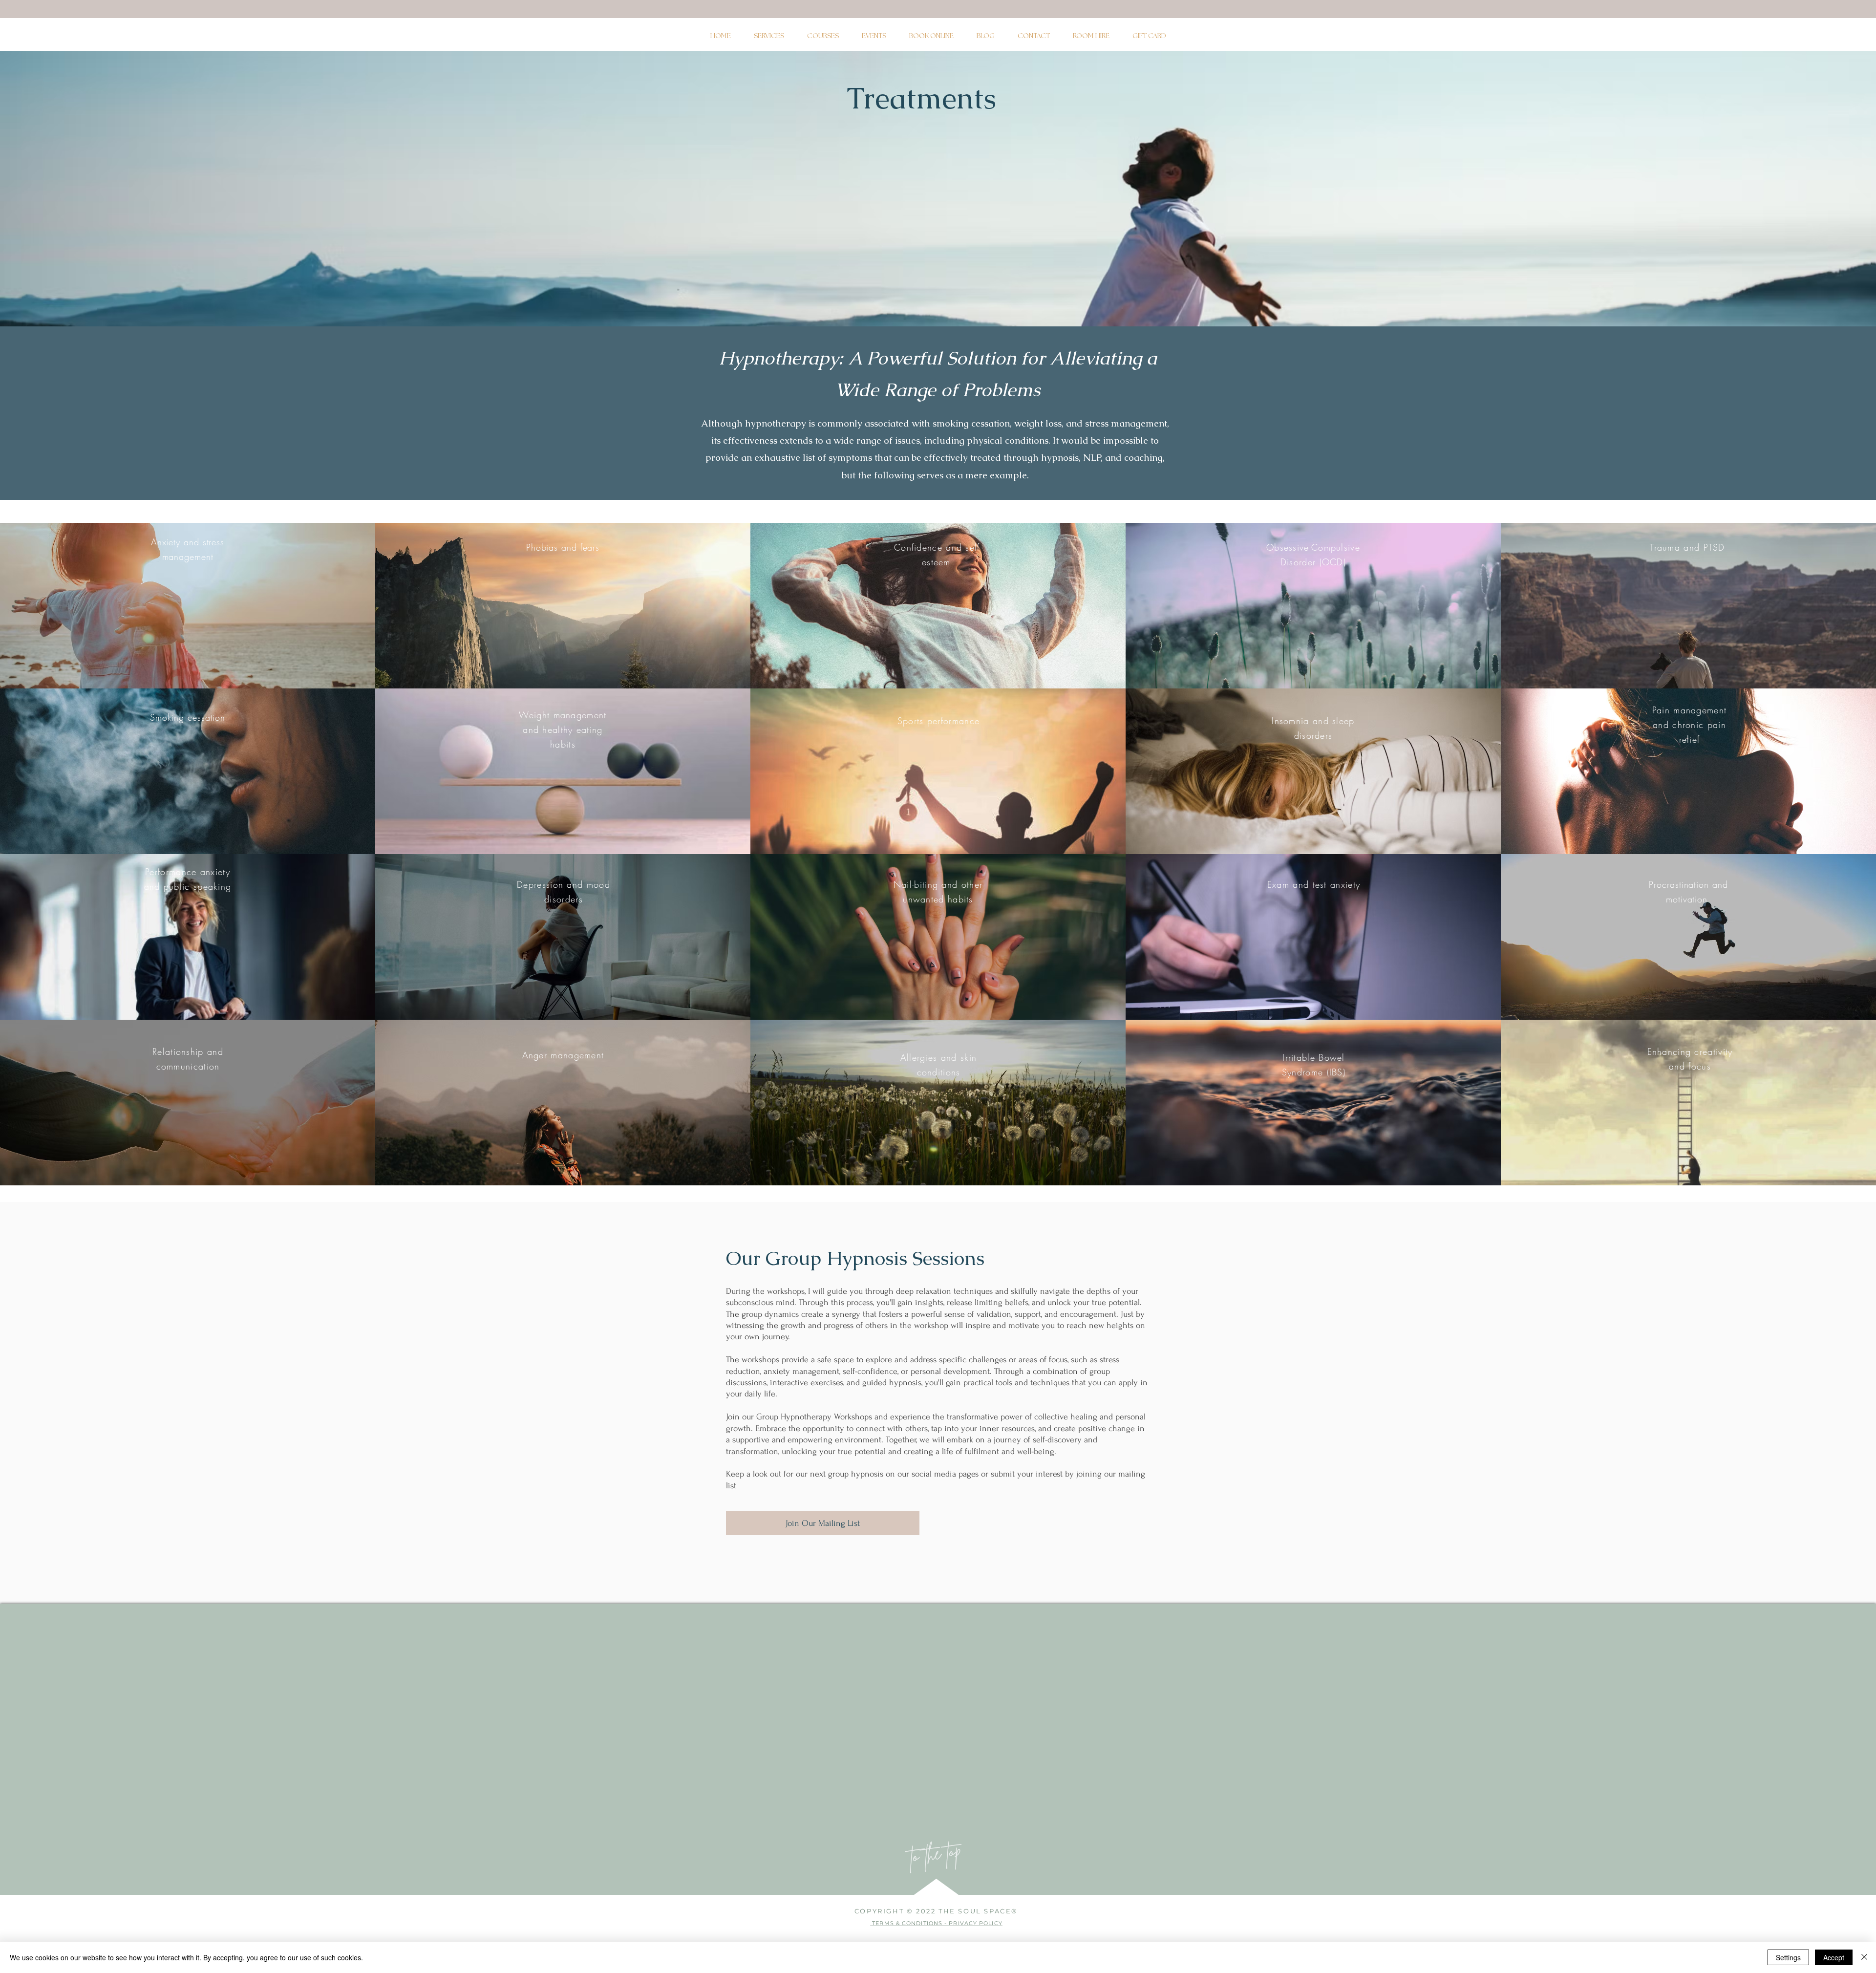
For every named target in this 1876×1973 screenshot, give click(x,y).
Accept (1834, 1957)
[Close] (1864, 1957)
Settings (1788, 1957)
